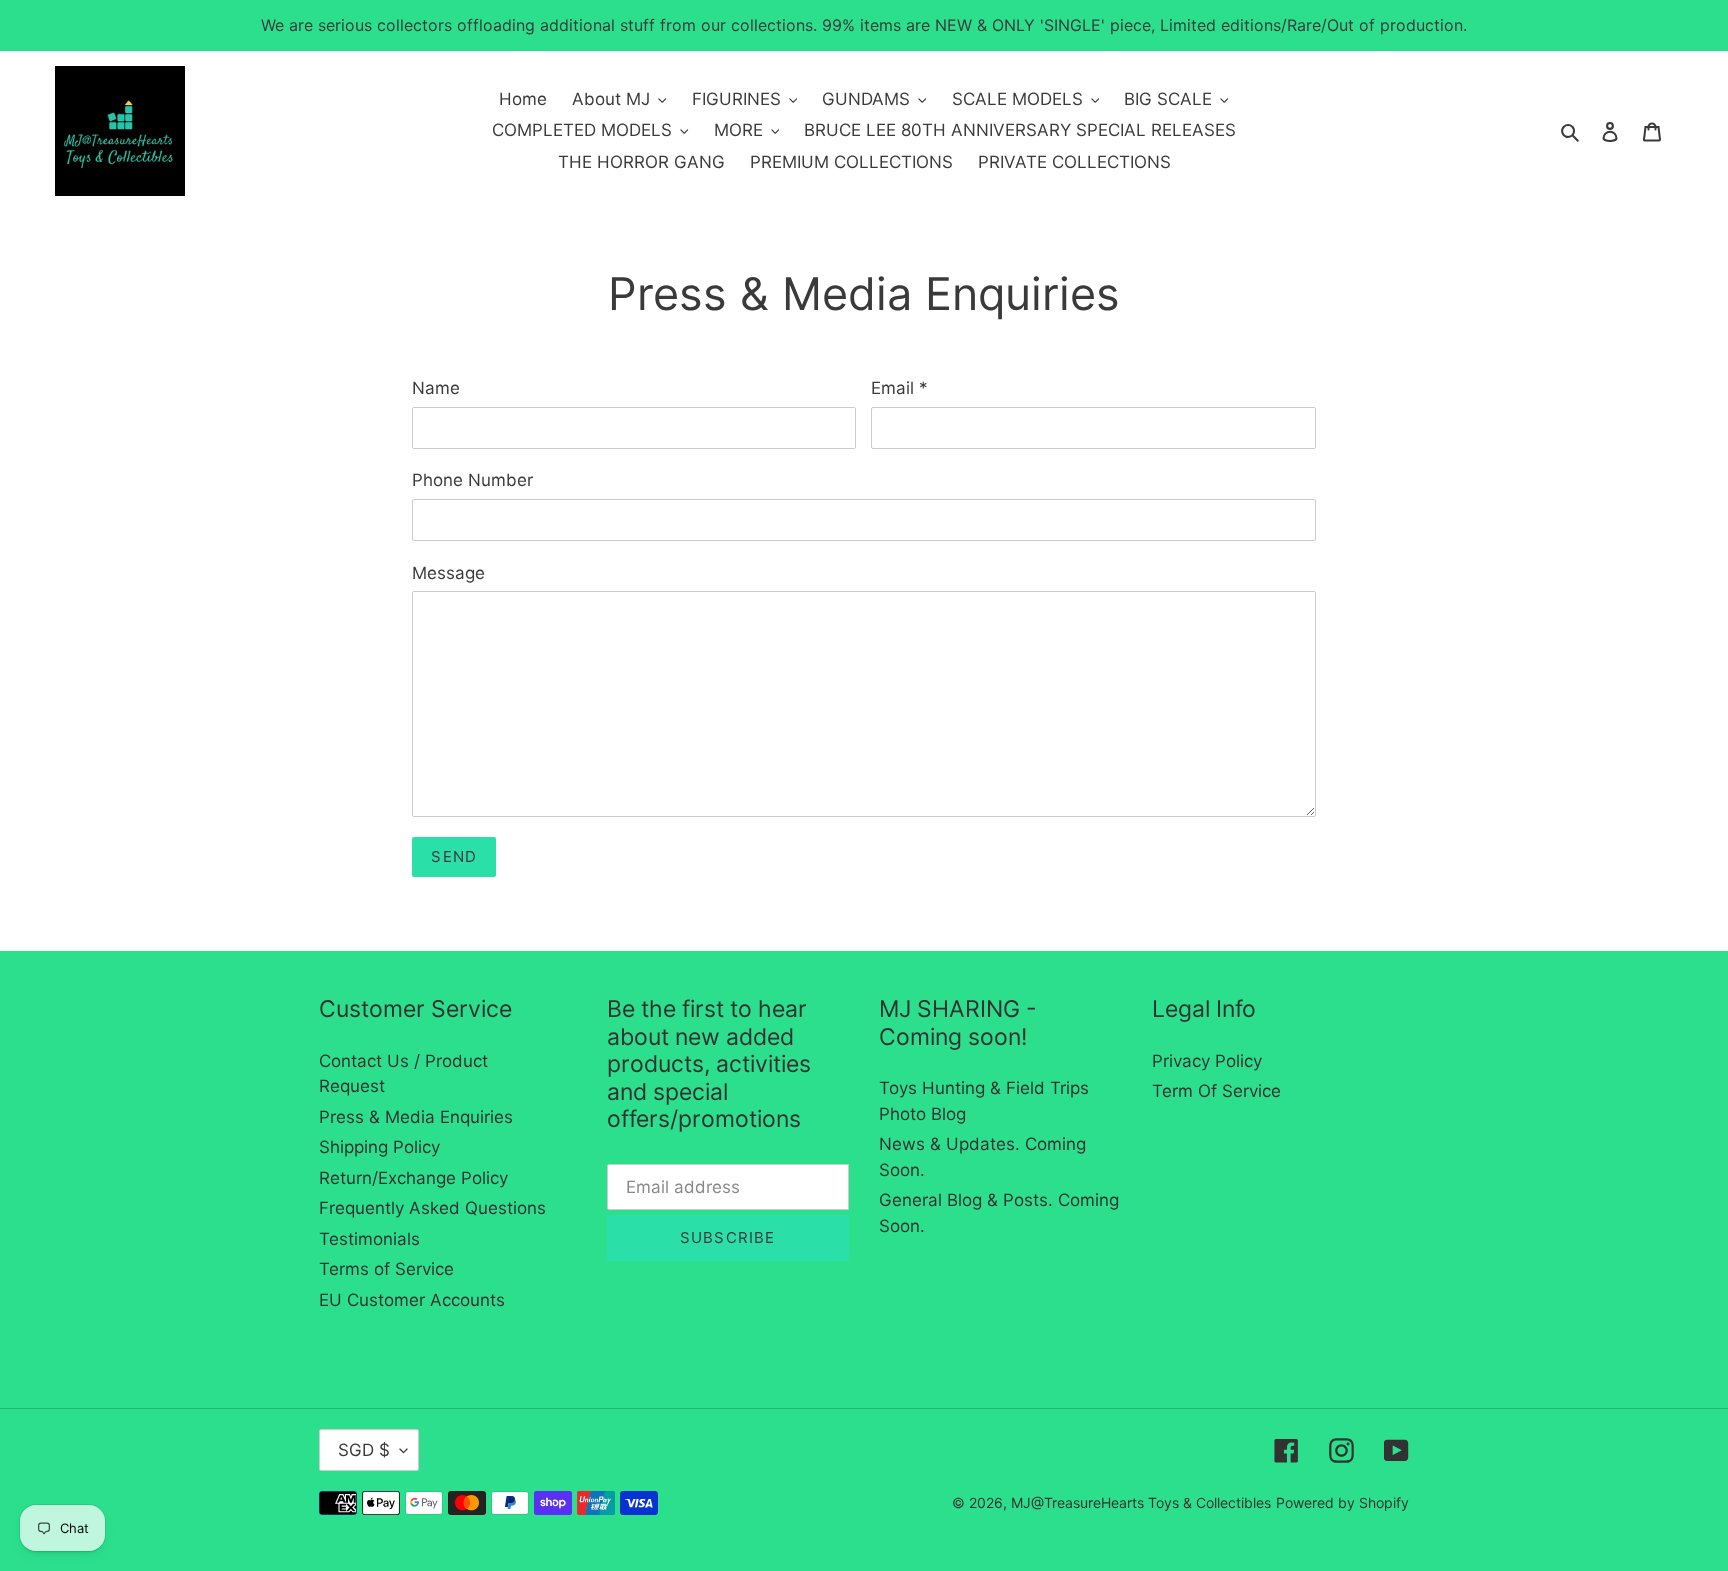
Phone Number (472, 480)
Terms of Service (386, 1269)
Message (448, 573)
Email (899, 388)
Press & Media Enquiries (416, 1117)
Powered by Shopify (1342, 1502)
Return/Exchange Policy (413, 1178)
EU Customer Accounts (412, 1300)
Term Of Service (1216, 1091)
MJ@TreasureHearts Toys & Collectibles (1141, 1502)
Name (436, 388)
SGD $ (364, 1450)
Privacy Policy (1207, 1061)
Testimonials (369, 1239)
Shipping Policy (379, 1147)
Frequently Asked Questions (432, 1208)
